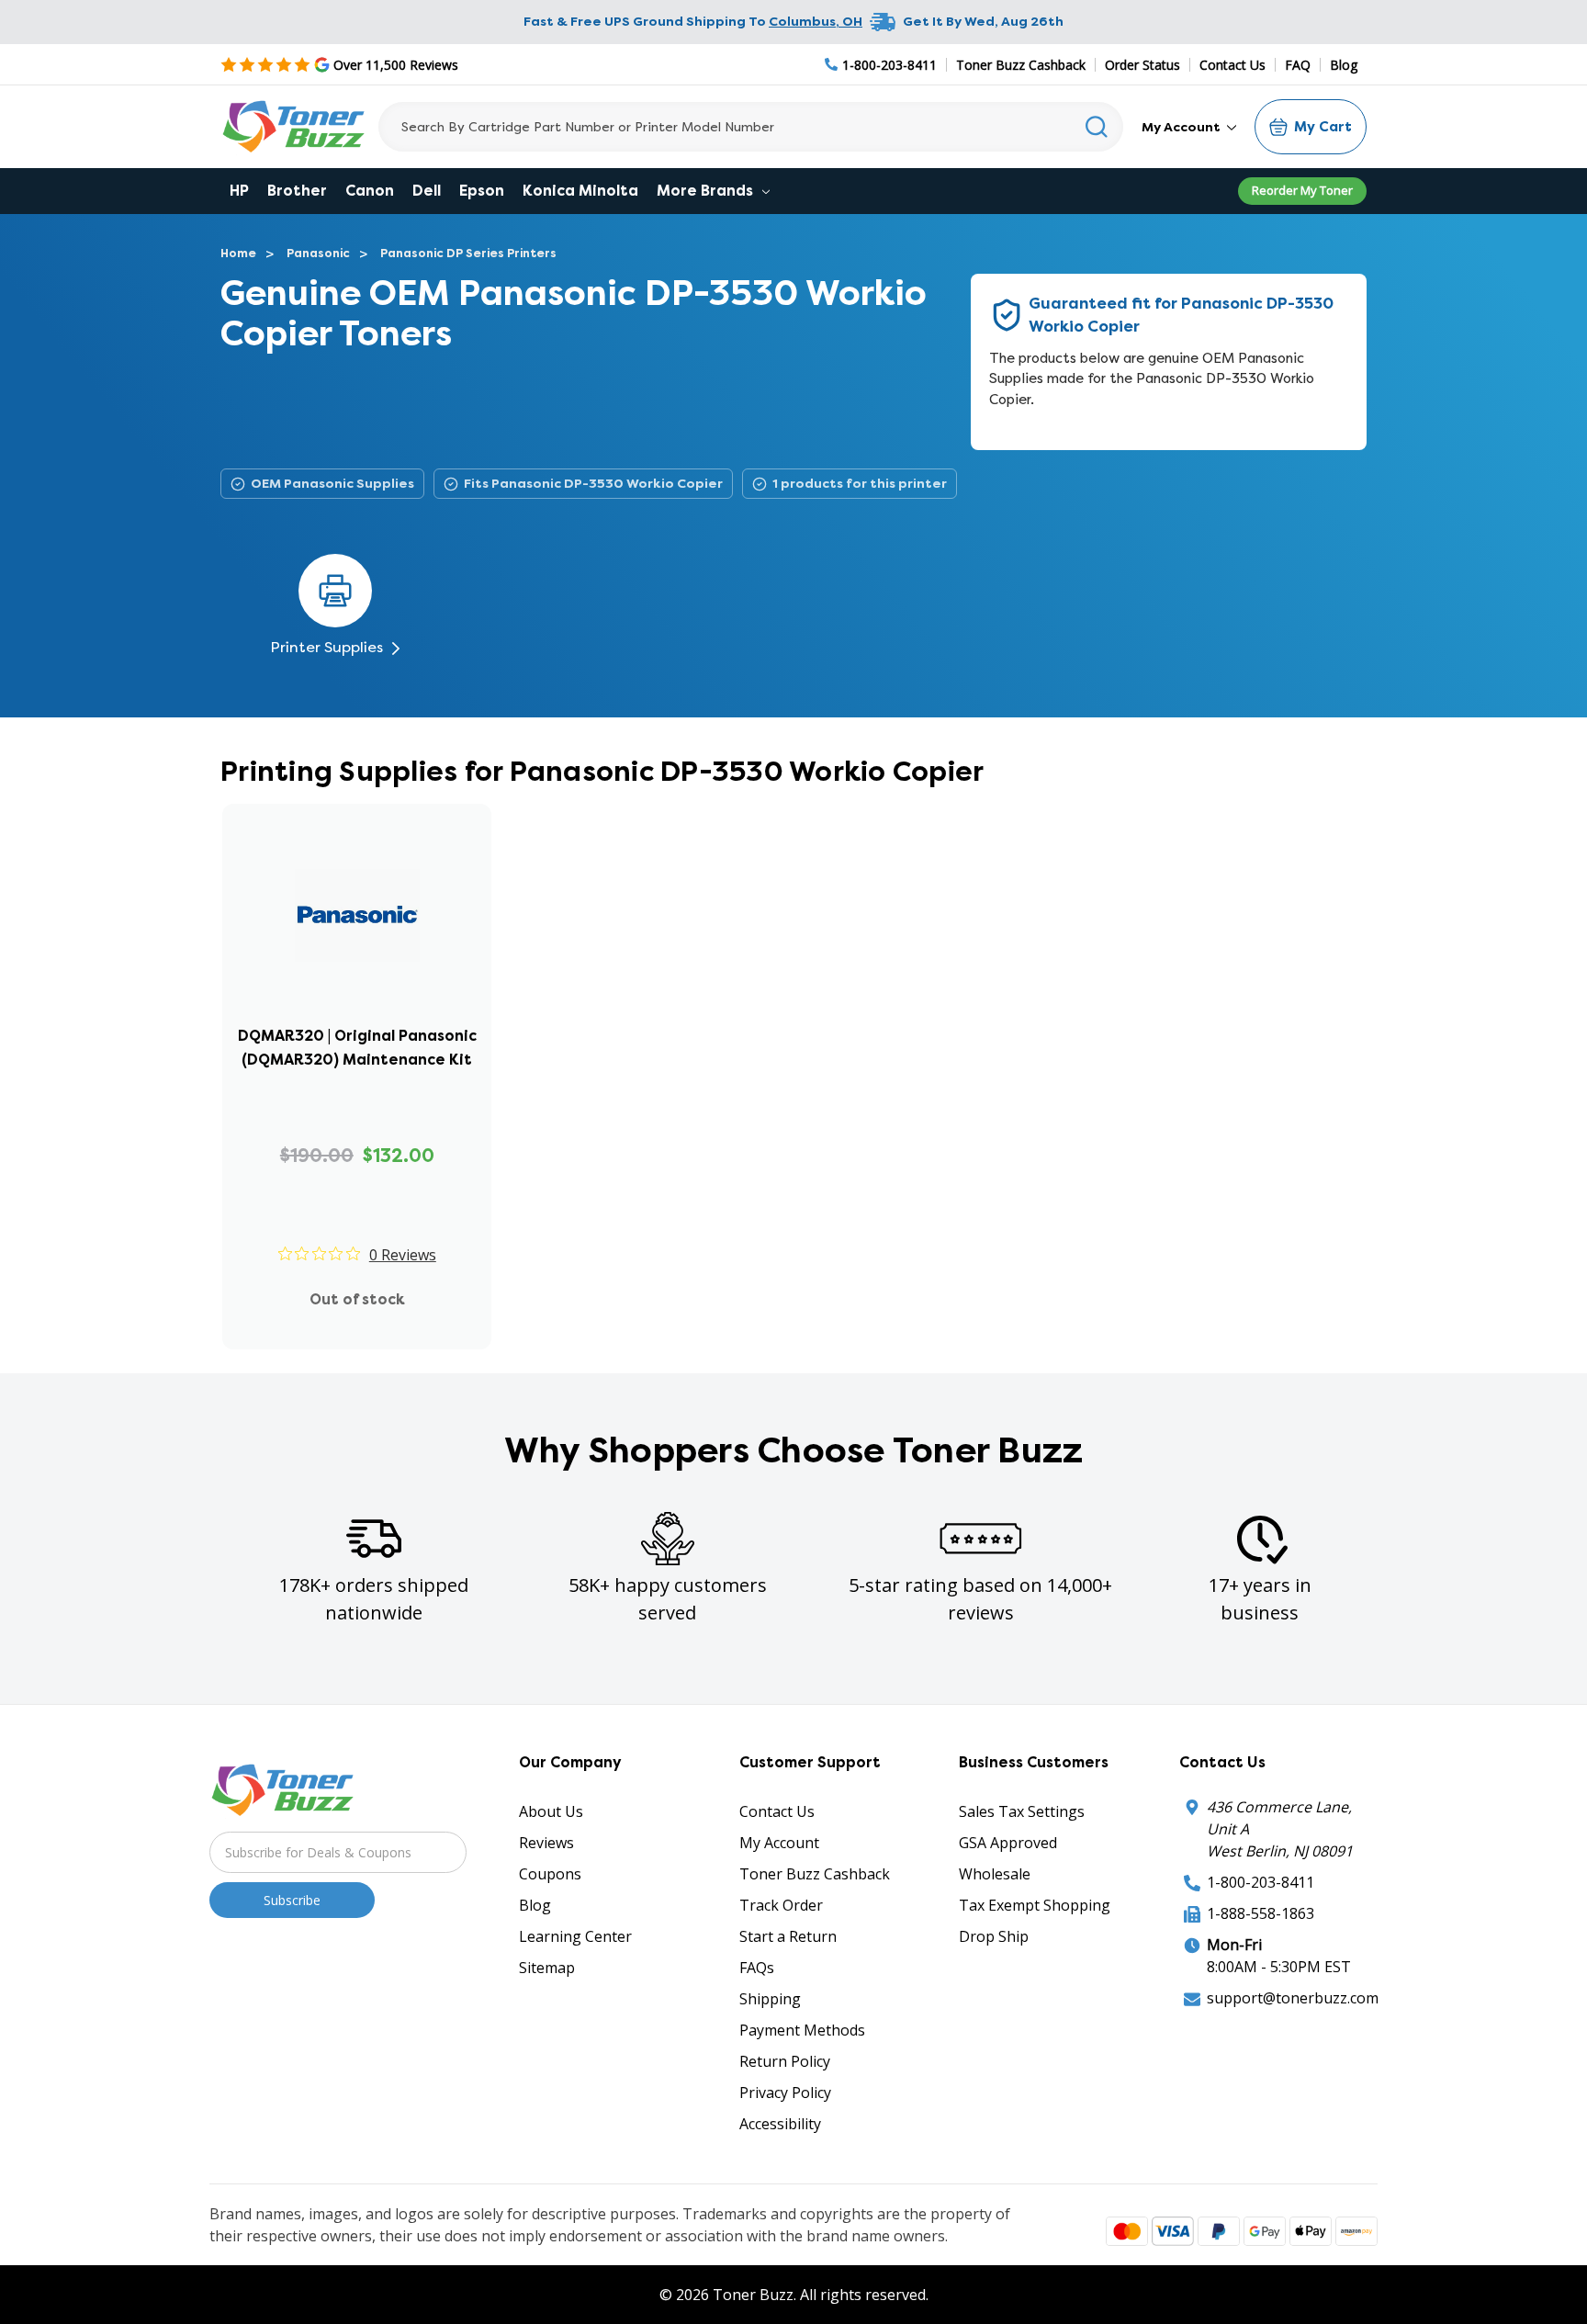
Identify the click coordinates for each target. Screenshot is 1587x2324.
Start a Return (788, 1936)
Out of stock (357, 1299)
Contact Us (1232, 65)
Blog (1344, 65)
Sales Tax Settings (1022, 1811)
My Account (1182, 127)
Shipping (770, 1999)
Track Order (781, 1905)
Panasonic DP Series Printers (468, 253)
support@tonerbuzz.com (1293, 1998)
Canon (370, 191)
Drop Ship (994, 1936)
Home (238, 253)
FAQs (757, 1968)
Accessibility (780, 2124)
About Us (551, 1811)
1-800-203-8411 (1261, 1882)
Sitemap (547, 1968)
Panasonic (318, 253)
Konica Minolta (580, 191)
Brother (297, 191)
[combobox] (751, 127)
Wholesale (995, 1874)
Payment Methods (802, 2030)
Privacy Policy (785, 2093)
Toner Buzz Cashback (1021, 65)
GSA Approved (1008, 1843)
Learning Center (575, 1936)
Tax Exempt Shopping (1035, 1905)
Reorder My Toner (1302, 190)
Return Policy (785, 2061)
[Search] (1097, 127)
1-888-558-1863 (1261, 1913)
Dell (427, 191)
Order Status (1142, 65)
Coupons (550, 1874)
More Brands (707, 191)
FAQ (1298, 65)
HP (239, 191)
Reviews (546, 1843)
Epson (482, 191)
